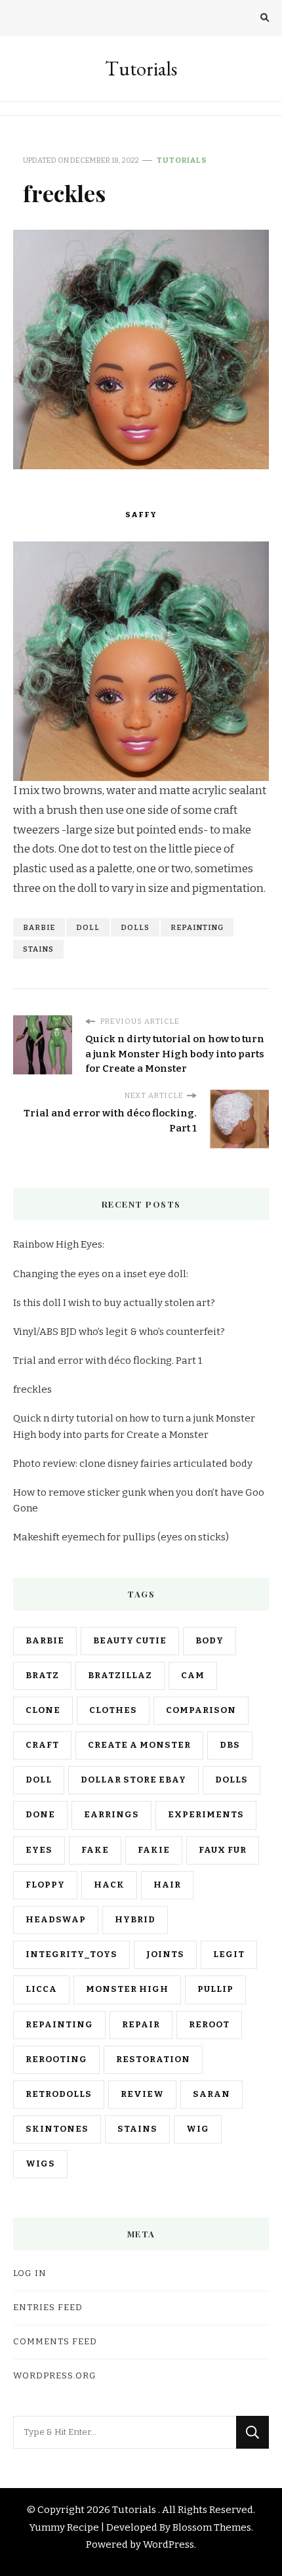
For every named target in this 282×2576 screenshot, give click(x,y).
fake (95, 1850)
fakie (154, 1850)
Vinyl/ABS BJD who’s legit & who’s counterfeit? (119, 1332)
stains (38, 949)
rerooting (56, 2059)
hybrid (135, 1920)
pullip (215, 1989)
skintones (57, 2129)
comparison (201, 1710)
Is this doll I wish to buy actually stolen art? (114, 1303)
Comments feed (55, 2342)
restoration (153, 2059)
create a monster (139, 1745)
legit (229, 1954)
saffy (141, 515)
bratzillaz (120, 1676)
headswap (56, 1920)
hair (167, 1885)
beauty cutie (130, 1641)
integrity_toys (71, 1954)
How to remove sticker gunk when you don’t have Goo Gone (139, 1500)
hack (109, 1885)
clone (43, 1710)
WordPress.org (55, 2376)
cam (193, 1676)
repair (141, 2025)
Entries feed (48, 2308)
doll (88, 927)
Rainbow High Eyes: (59, 1244)
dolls (135, 927)
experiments (206, 1815)
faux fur (223, 1850)
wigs (40, 2164)
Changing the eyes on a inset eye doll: (101, 1274)
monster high (127, 1989)
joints (165, 1954)
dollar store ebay (133, 1780)
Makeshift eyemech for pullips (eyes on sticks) (121, 1537)
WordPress (169, 2544)
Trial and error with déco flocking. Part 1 (108, 1361)
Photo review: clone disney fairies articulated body (133, 1464)
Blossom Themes (212, 2527)
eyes (39, 1850)
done (40, 1815)
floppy (45, 1885)
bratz (42, 1676)
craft (42, 1745)
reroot (209, 2025)
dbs (230, 1745)
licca (41, 1989)
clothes (113, 1710)
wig (198, 2129)
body (210, 1641)
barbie (39, 927)
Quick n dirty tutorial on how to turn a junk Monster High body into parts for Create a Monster (134, 1426)
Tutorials (141, 69)
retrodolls (59, 2094)
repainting (197, 927)
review (142, 2094)
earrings (111, 1815)
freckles (32, 1389)
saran (211, 2094)
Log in (30, 2273)
